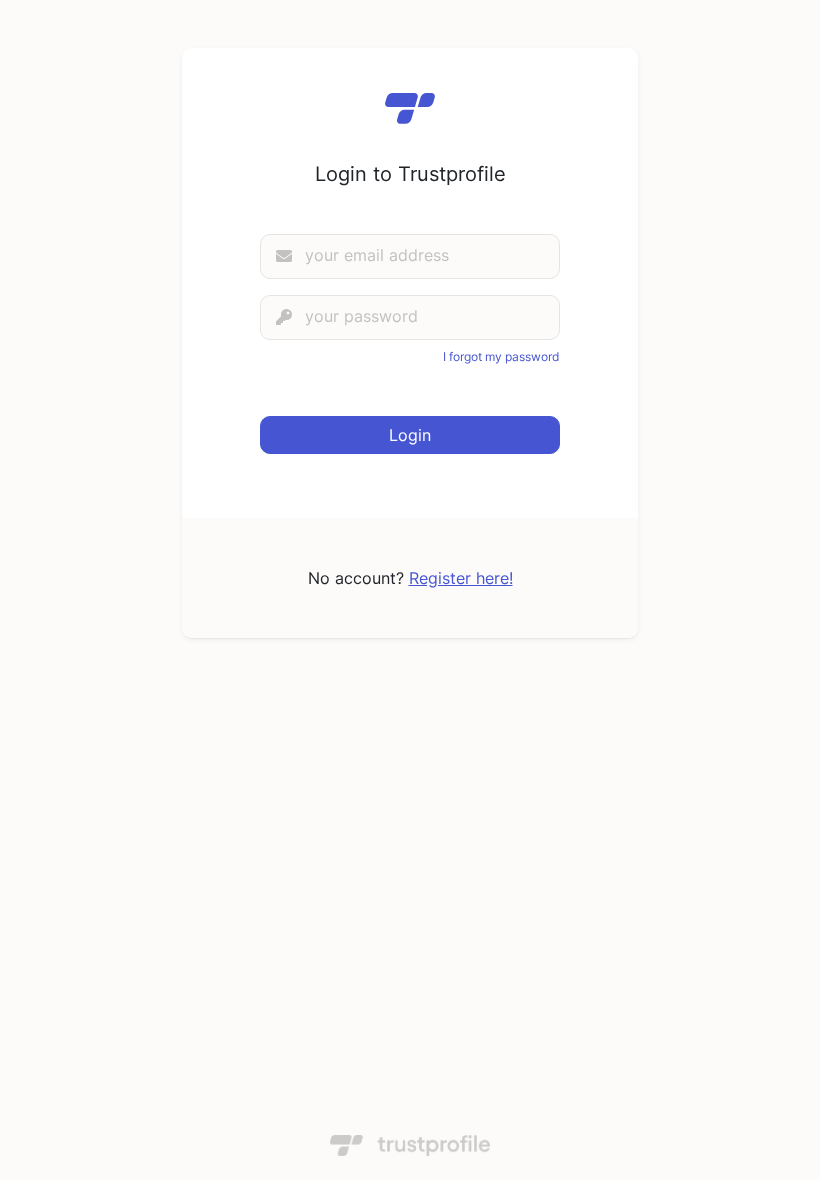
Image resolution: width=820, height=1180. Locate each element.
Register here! (461, 578)
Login (410, 435)
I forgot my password (501, 356)
